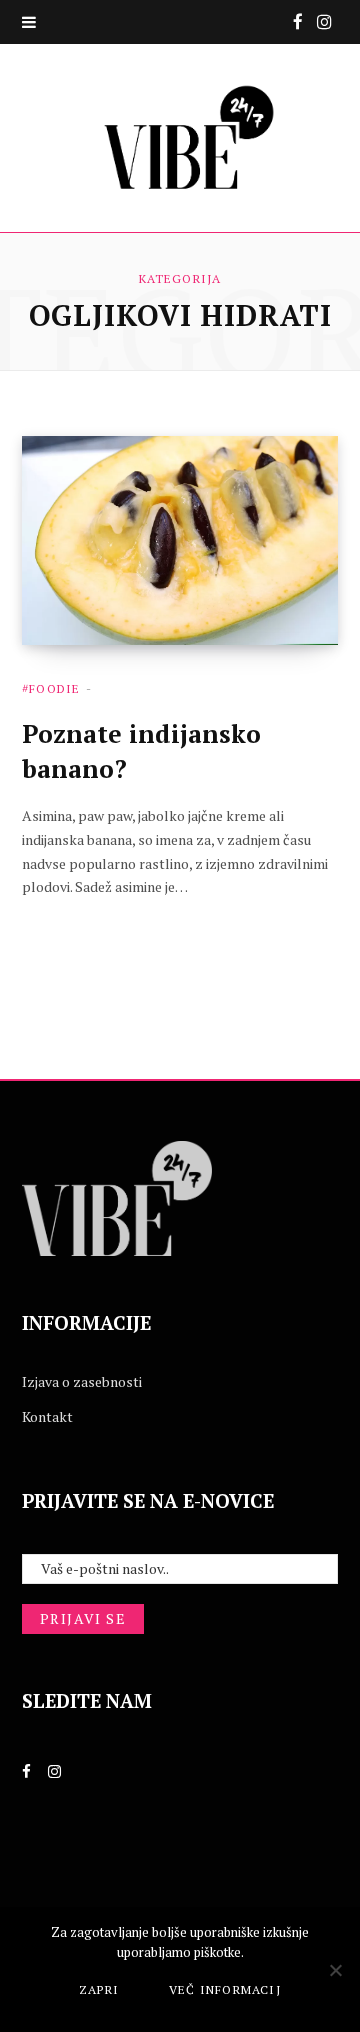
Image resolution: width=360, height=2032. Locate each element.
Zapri (99, 1989)
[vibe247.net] (180, 138)
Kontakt (47, 1416)
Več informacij (225, 1989)
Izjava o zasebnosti (82, 1381)
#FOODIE (51, 688)
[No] (335, 1970)
